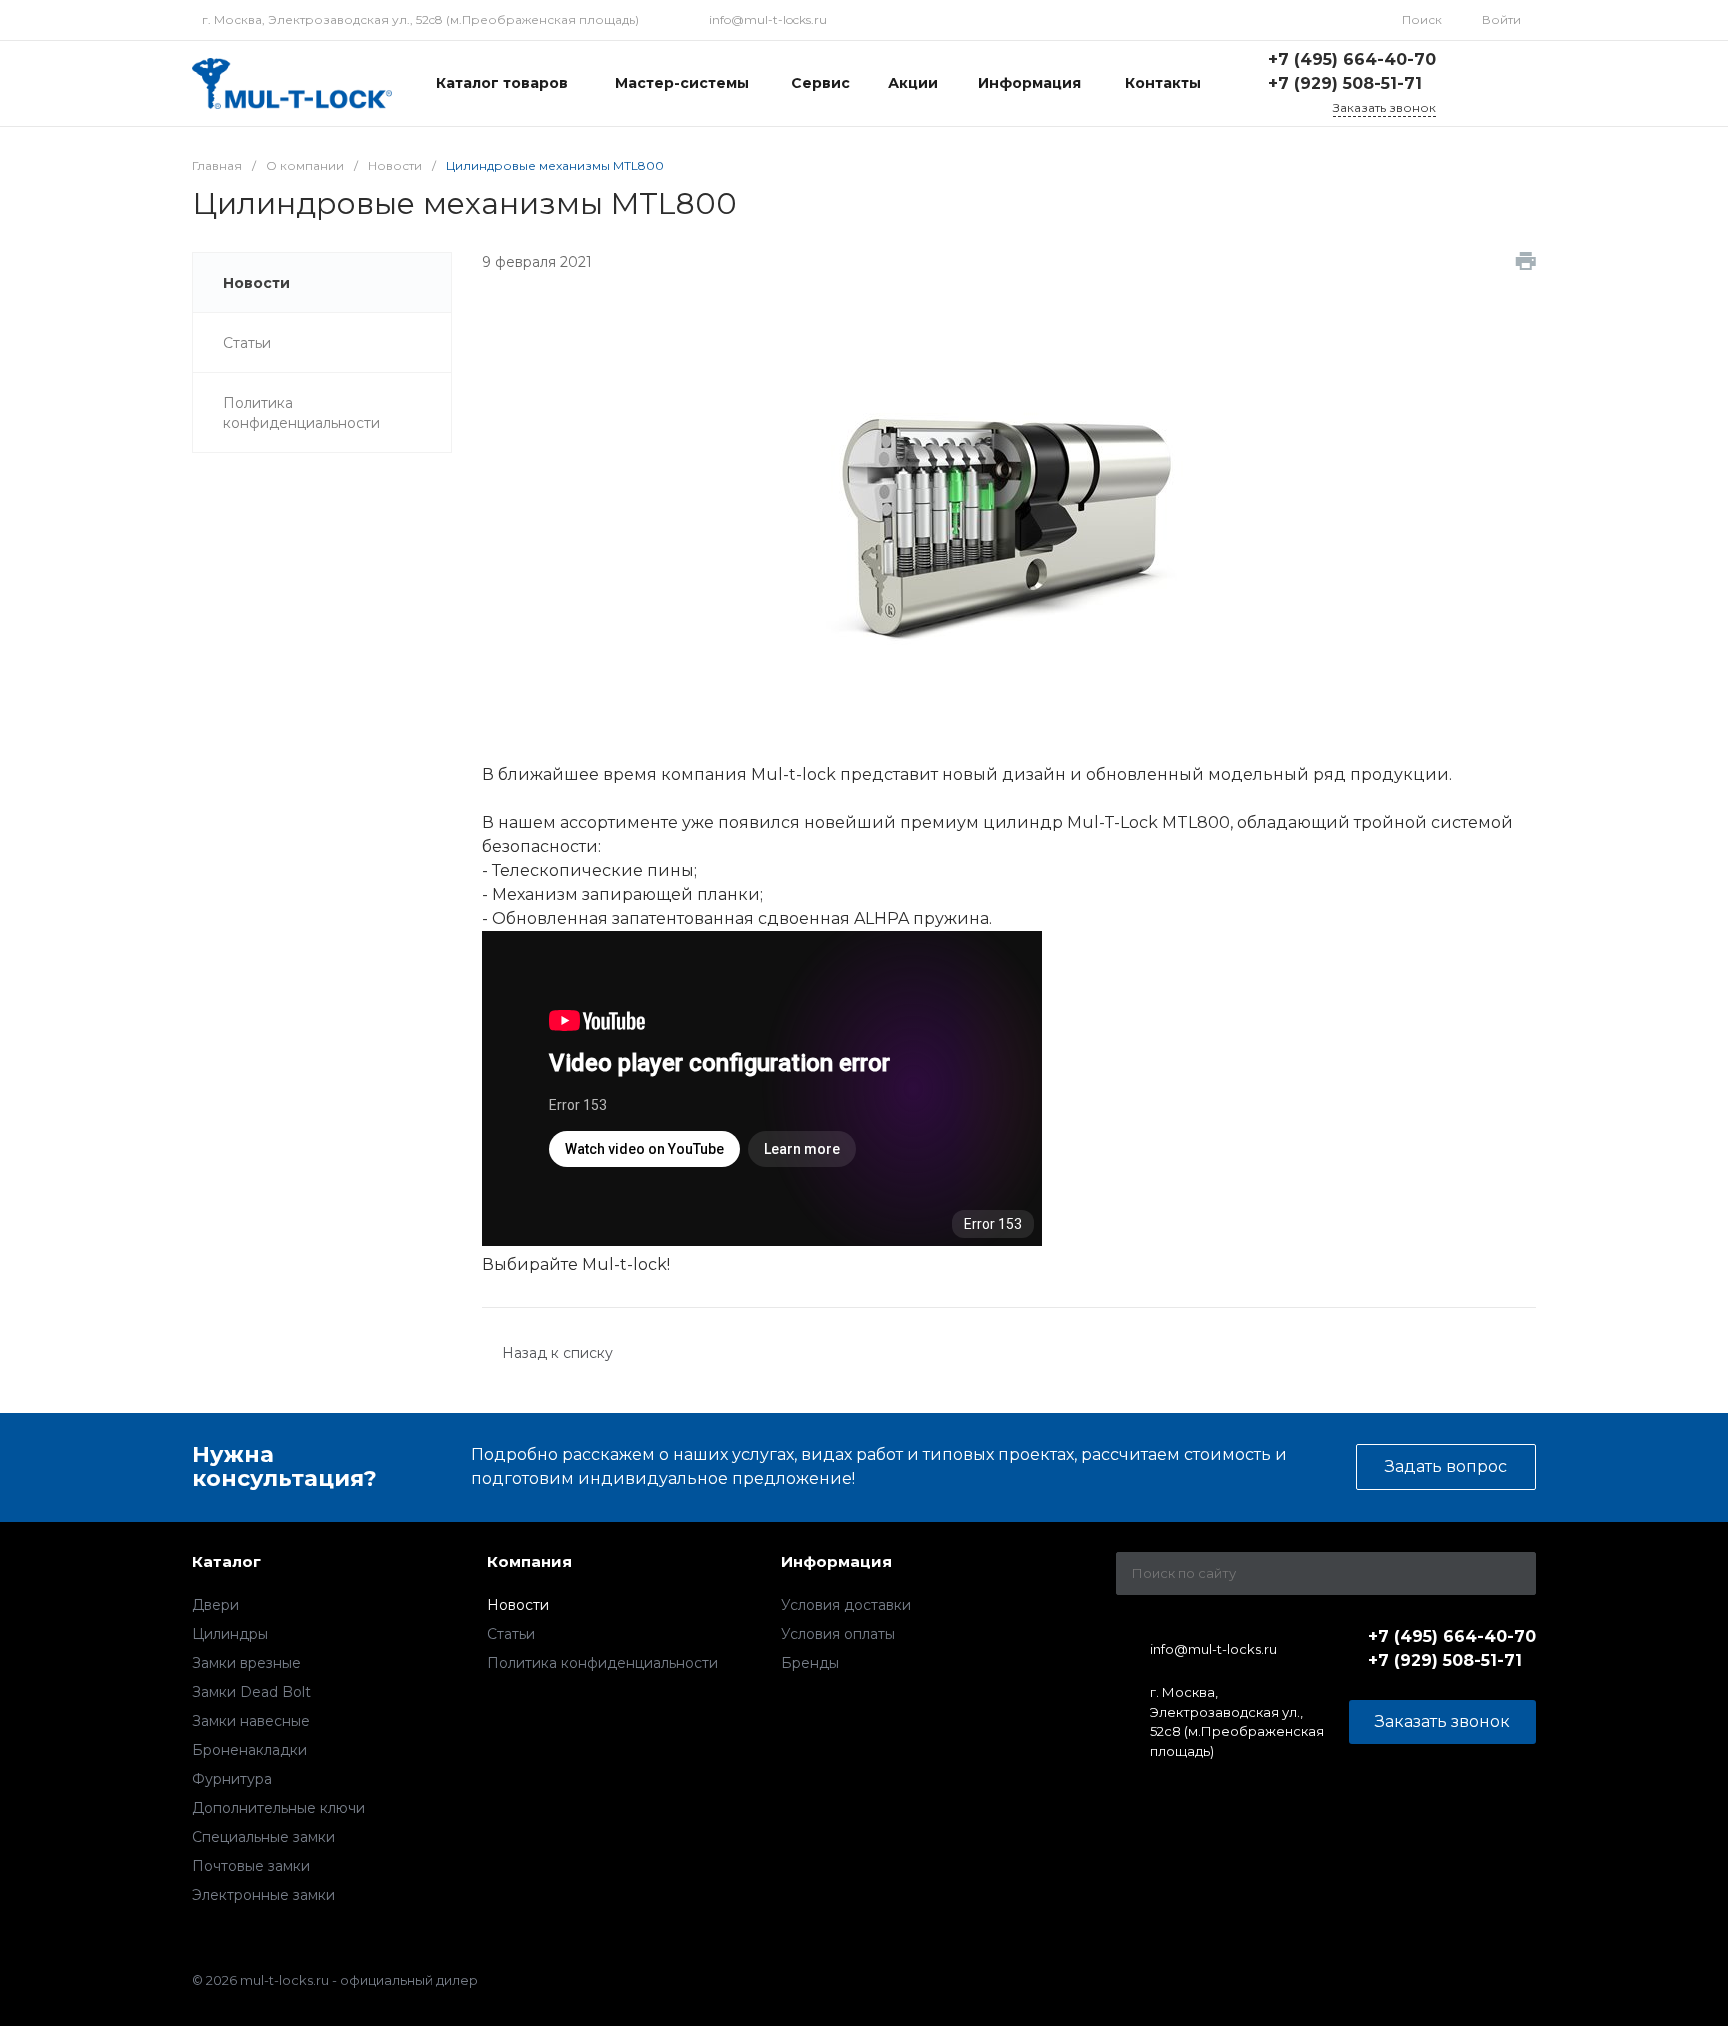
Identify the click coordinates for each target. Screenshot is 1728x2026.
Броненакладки (249, 1750)
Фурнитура (232, 1779)
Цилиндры (230, 1634)
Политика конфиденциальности (602, 1663)
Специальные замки (263, 1837)
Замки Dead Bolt (251, 1692)
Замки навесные (251, 1721)
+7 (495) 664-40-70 (1352, 59)
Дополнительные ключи (278, 1808)
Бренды (810, 1663)
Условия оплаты (838, 1634)
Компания (529, 1561)
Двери (215, 1605)
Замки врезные (246, 1663)
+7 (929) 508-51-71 (1345, 83)
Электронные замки (263, 1895)
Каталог (226, 1561)
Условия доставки (846, 1605)
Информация (836, 1561)
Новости (518, 1605)
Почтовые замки (251, 1866)
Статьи (511, 1634)
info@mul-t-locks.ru (768, 19)
